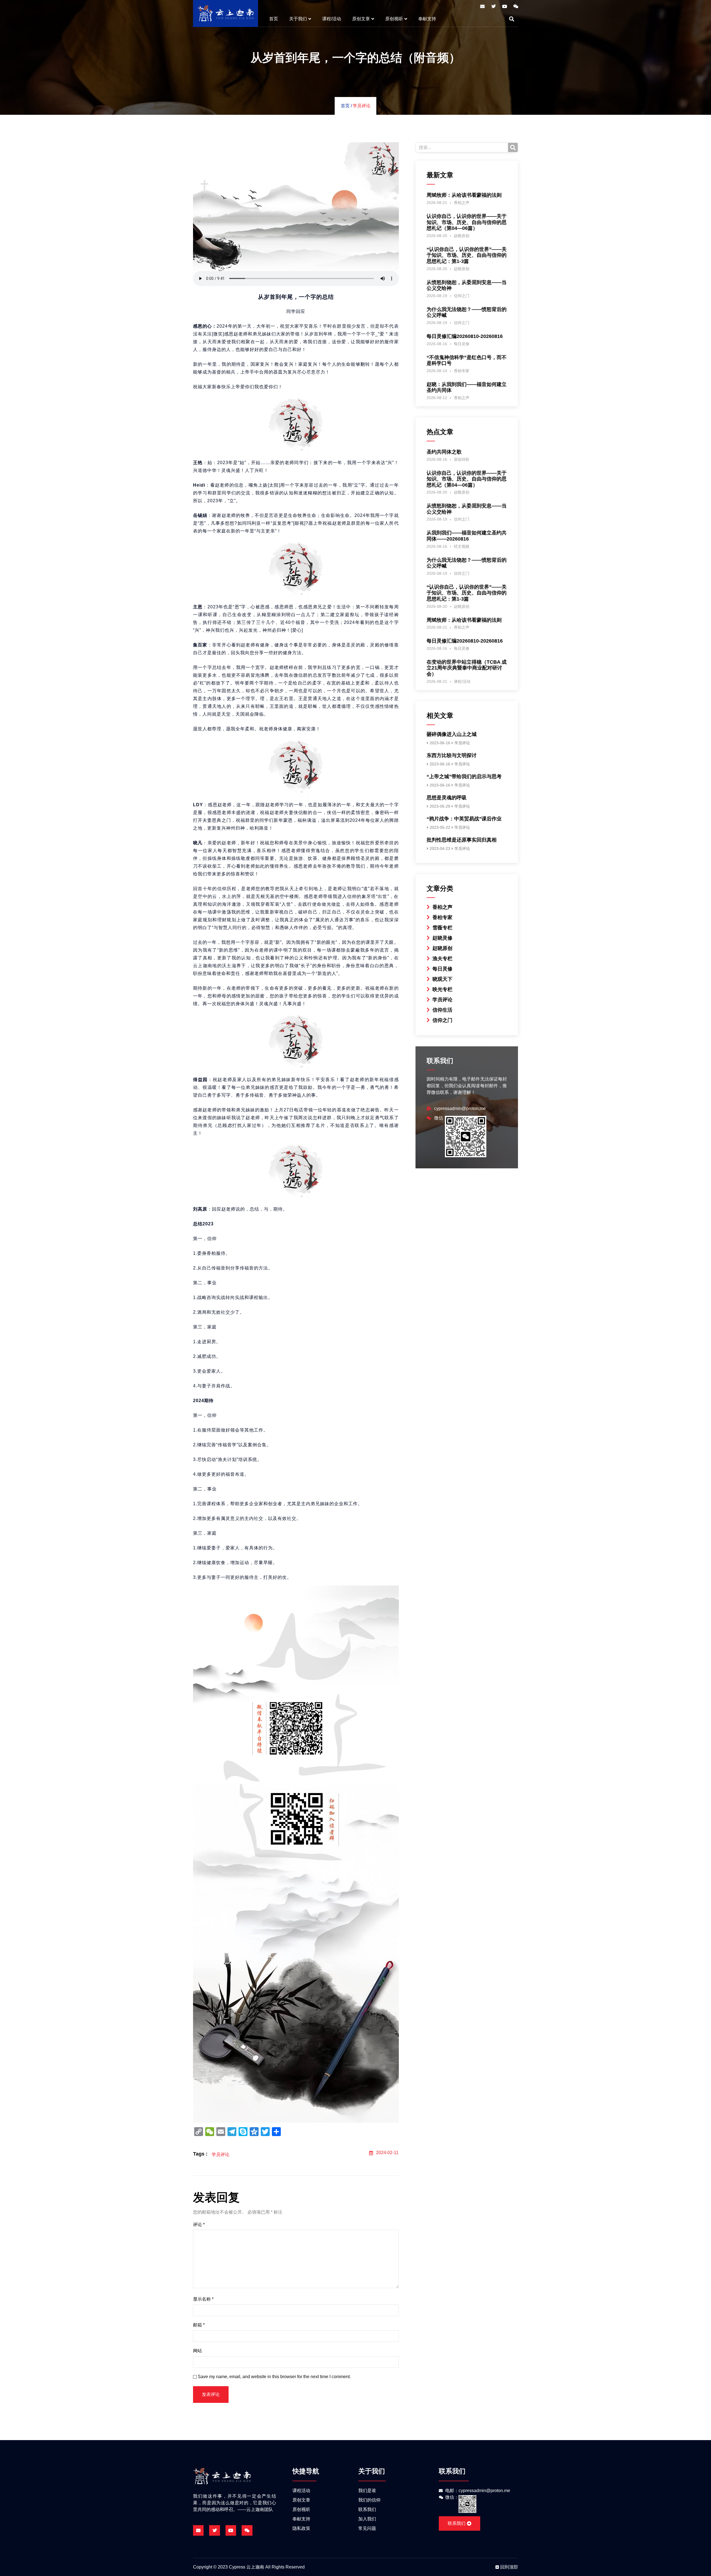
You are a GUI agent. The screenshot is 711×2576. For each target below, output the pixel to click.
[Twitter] (494, 6)
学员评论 (362, 106)
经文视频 (462, 546)
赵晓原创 (462, 236)
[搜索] (513, 147)
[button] (512, 19)
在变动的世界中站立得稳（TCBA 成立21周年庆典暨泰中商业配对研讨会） (467, 668)
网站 (197, 2351)
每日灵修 (462, 344)
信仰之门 (462, 296)
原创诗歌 (462, 459)
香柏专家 (462, 371)
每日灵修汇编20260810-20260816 (465, 336)
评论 (199, 2225)
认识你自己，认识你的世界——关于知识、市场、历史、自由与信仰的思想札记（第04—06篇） (467, 222)
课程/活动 (332, 19)
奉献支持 (427, 19)
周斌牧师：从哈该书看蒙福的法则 (464, 195)
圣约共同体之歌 (444, 452)
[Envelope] (482, 6)
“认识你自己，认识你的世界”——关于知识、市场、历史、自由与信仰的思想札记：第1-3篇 (467, 255)
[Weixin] (516, 6)
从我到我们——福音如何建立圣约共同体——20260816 (467, 536)
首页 (274, 19)
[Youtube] (505, 6)
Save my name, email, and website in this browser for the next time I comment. (274, 2377)
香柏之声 (462, 203)
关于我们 (298, 19)
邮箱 (199, 2325)
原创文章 (361, 19)
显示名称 (203, 2299)
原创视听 (394, 19)
